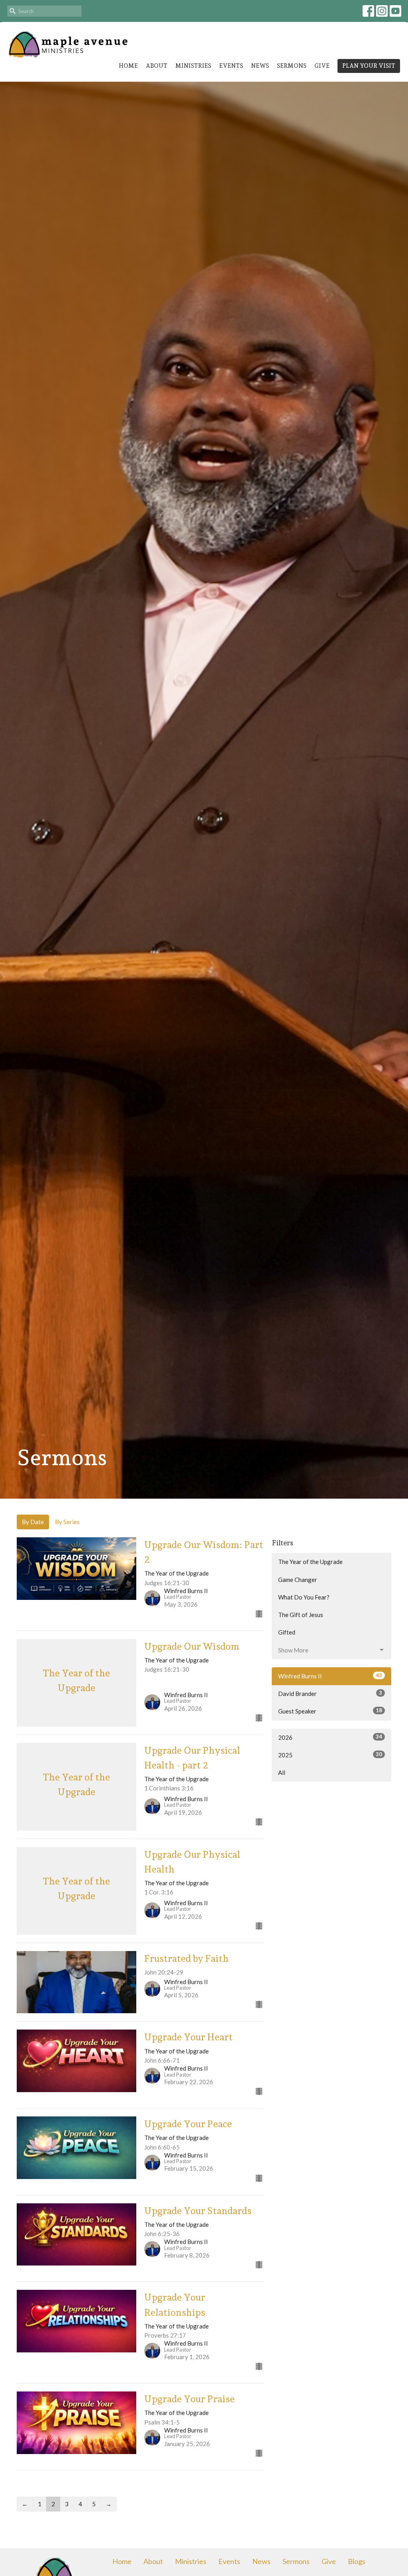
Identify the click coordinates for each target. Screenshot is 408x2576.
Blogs (357, 2561)
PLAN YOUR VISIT (369, 66)
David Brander (330, 1693)
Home (128, 66)
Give (322, 66)
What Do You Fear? (304, 1597)
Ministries (193, 66)
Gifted (287, 1632)
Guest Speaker (330, 1711)
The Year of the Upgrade (310, 1562)
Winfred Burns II (330, 1676)
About (157, 66)
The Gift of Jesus (301, 1615)
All (282, 1772)
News (260, 66)
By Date (33, 1522)
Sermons (292, 66)
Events (231, 66)
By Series (67, 1522)
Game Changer (298, 1580)
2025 (330, 1755)
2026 (330, 1737)
